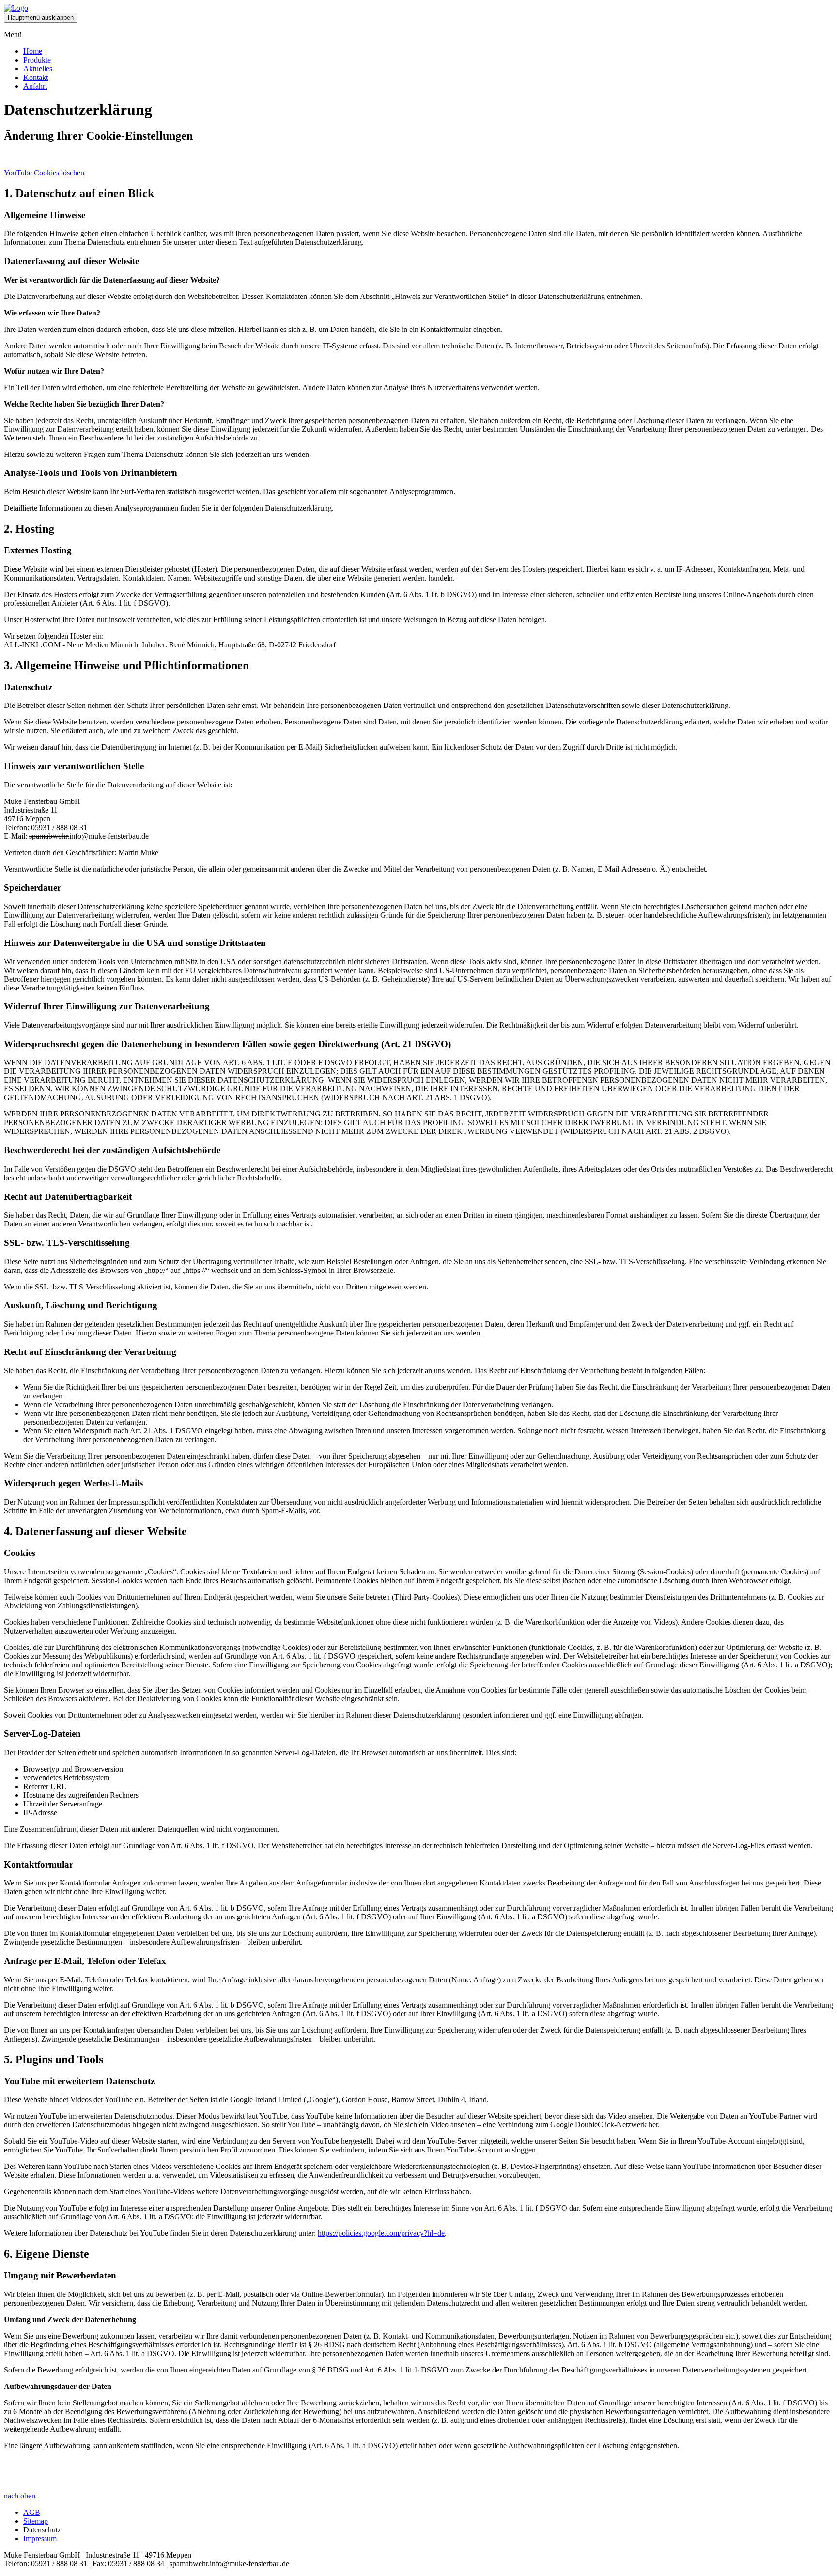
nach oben (20, 2496)
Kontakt (36, 77)
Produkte (37, 60)
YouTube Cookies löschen (44, 173)
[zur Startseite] (16, 8)
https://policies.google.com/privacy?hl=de (381, 2233)
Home (33, 51)
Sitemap (36, 2521)
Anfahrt (35, 86)
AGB (32, 2512)
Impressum (40, 2538)
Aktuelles (38, 69)
